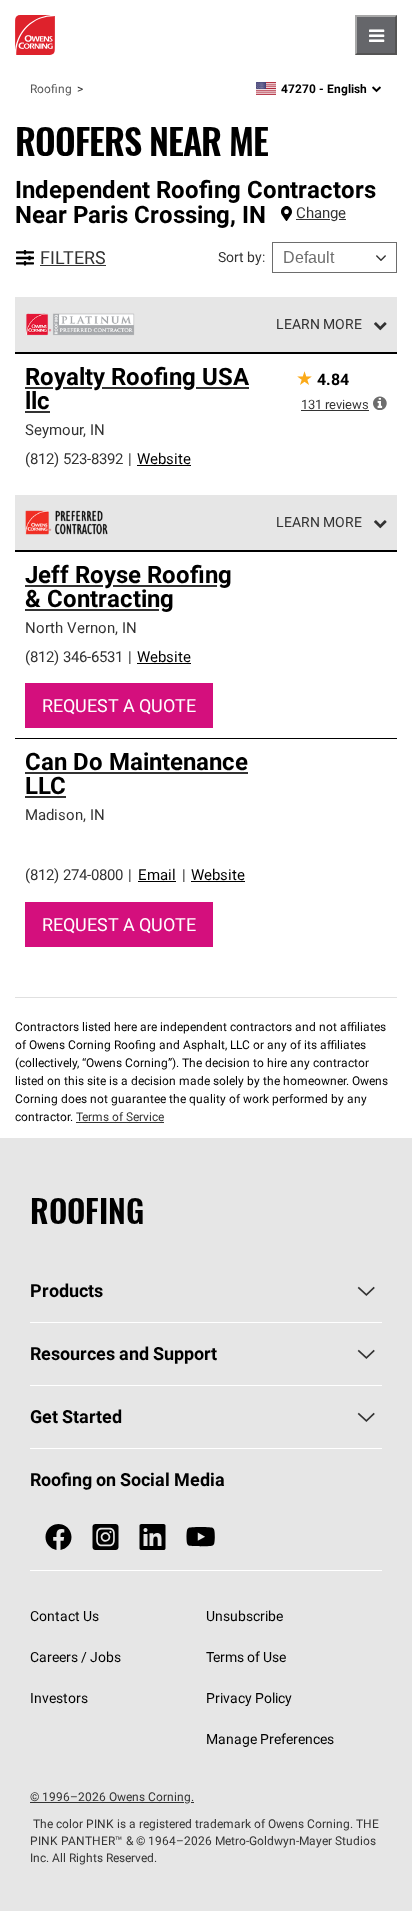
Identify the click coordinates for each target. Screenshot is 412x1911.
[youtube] (200, 1537)
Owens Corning (35, 35)
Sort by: (241, 257)
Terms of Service (120, 1116)
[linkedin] (152, 1537)
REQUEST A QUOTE (119, 705)
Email (157, 874)
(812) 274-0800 (74, 874)
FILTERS (73, 257)
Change (321, 212)
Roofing (51, 88)
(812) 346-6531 (74, 656)
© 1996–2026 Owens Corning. (112, 1796)
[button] (380, 403)
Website (164, 458)
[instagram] (105, 1537)
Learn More (319, 324)
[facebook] (58, 1537)
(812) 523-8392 (74, 458)
